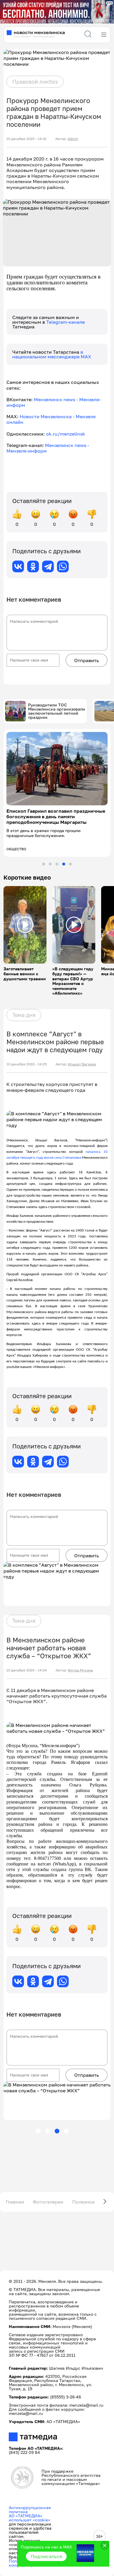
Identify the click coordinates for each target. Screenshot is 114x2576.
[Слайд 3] (57, 864)
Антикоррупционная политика (30, 2510)
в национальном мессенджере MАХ (52, 354)
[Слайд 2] (50, 864)
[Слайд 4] (64, 864)
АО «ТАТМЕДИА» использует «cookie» (30, 2518)
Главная (15, 2202)
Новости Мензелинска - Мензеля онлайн (51, 419)
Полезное (83, 2202)
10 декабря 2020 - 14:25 (27, 1064)
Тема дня (24, 1015)
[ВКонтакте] (18, 566)
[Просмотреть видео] (25, 925)
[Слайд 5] (70, 864)
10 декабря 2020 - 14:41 (26, 139)
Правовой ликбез (35, 82)
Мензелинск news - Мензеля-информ (54, 402)
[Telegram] (48, 566)
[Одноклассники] (33, 566)
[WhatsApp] (63, 566)
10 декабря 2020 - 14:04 (27, 1670)
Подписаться (46, 2556)
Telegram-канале (65, 322)
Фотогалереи (48, 2202)
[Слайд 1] (44, 864)
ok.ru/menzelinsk (65, 434)
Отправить (87, 660)
